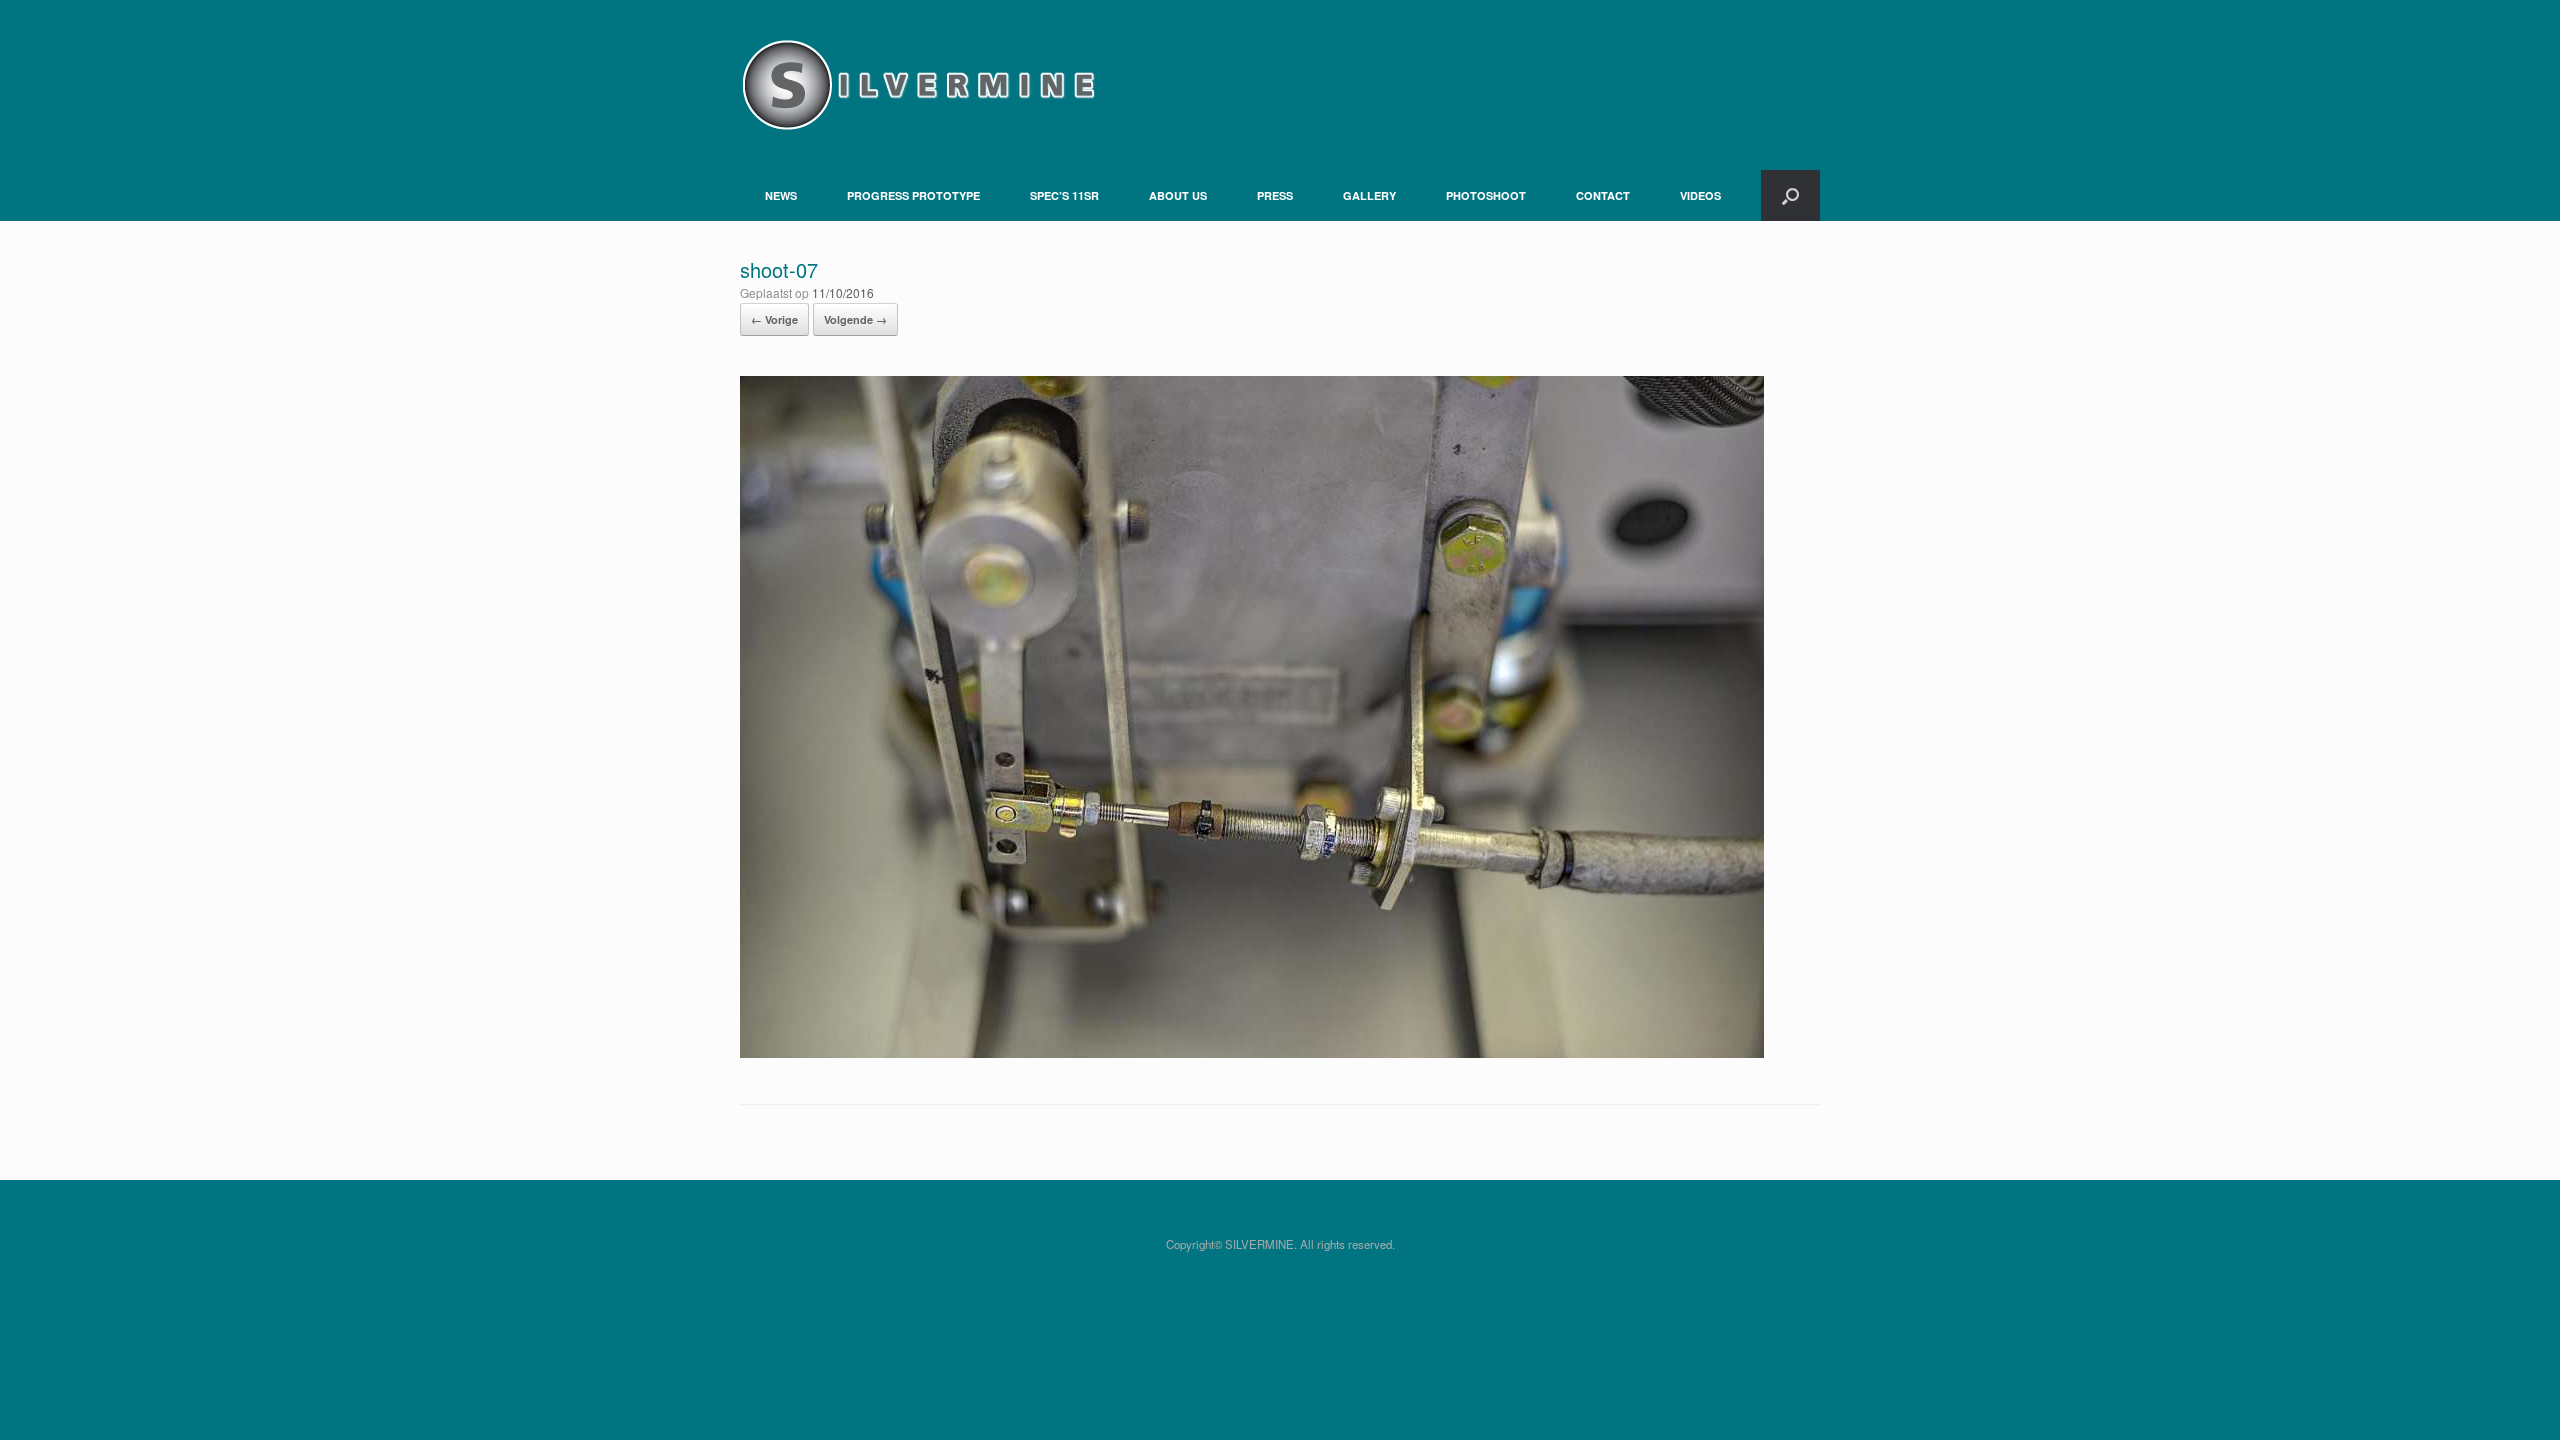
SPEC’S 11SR (1064, 195)
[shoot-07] (1252, 1052)
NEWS (781, 195)
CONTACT (1603, 195)
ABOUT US (1178, 195)
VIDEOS (1700, 195)
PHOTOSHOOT (1486, 195)
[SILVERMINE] (917, 85)
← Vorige (774, 319)
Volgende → (855, 319)
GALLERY (1369, 195)
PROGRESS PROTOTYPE (913, 195)
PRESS (1275, 195)
